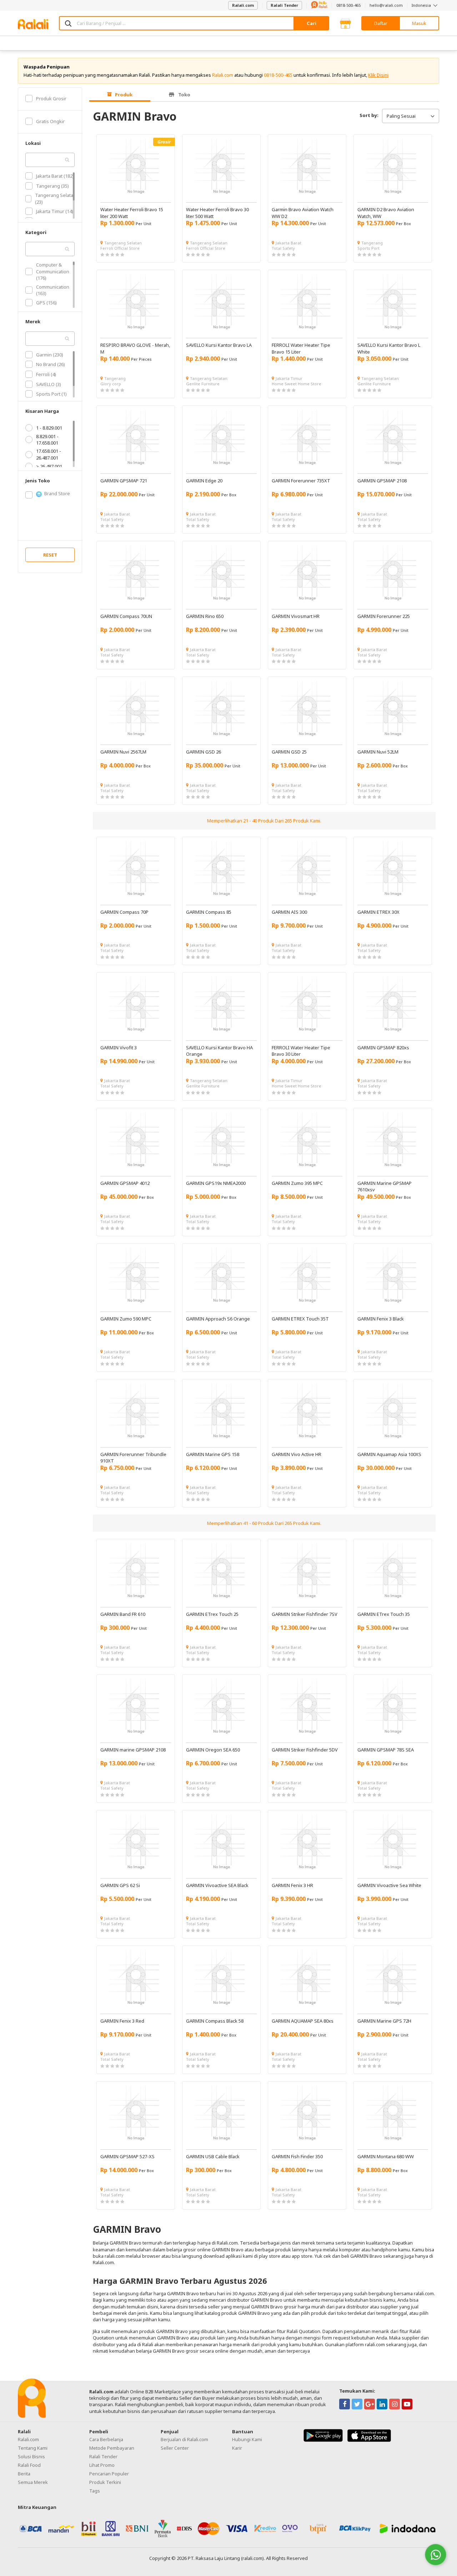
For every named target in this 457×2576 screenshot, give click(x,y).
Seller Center (175, 2448)
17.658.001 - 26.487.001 (49, 454)
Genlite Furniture (203, 384)
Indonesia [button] (422, 5)
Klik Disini (378, 75)
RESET (50, 555)
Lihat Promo (102, 2465)
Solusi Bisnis (31, 2456)
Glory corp (111, 384)
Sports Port (368, 248)
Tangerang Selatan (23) (56, 198)
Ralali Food (29, 2465)
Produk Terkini (105, 2482)
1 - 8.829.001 (49, 428)
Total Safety (283, 248)
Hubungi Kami (247, 2439)
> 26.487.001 (49, 466)
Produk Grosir (51, 98)
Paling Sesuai (401, 116)
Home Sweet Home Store (297, 384)
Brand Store (57, 493)
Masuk (419, 23)
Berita (24, 2474)
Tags (95, 2491)
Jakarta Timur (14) (55, 211)
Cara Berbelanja (106, 2439)
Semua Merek (33, 2482)
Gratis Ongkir (50, 121)
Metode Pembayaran (112, 2448)
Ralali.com (243, 5)
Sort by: (369, 115)
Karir (237, 2448)
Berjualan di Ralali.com (184, 2439)
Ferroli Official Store (120, 248)
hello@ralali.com (386, 5)
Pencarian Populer (109, 2474)
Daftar (381, 23)
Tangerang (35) (52, 186)
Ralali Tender (284, 5)
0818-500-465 (348, 5)
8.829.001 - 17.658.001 (47, 440)
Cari (312, 23)
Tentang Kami (33, 2448)
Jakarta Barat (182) (55, 176)
